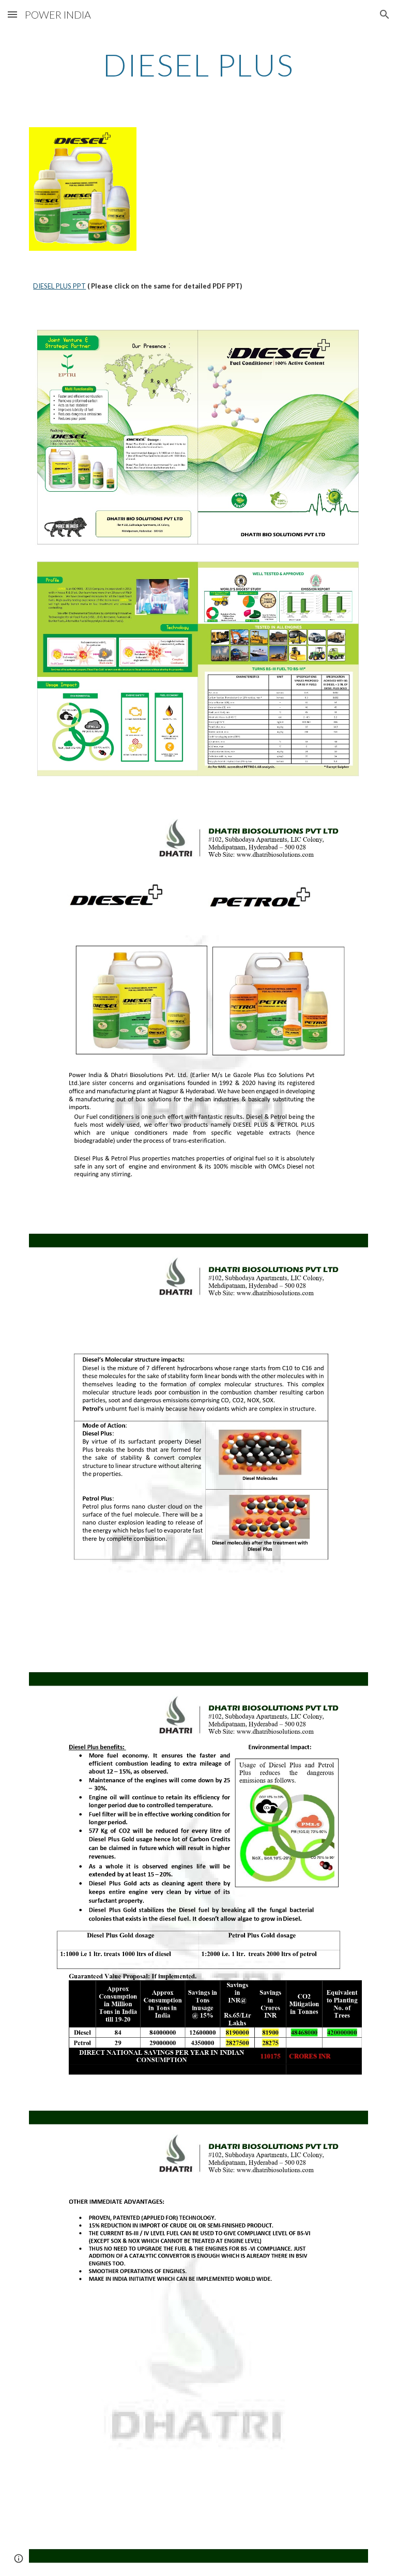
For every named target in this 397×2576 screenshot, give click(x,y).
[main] (198, 65)
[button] (12, 14)
